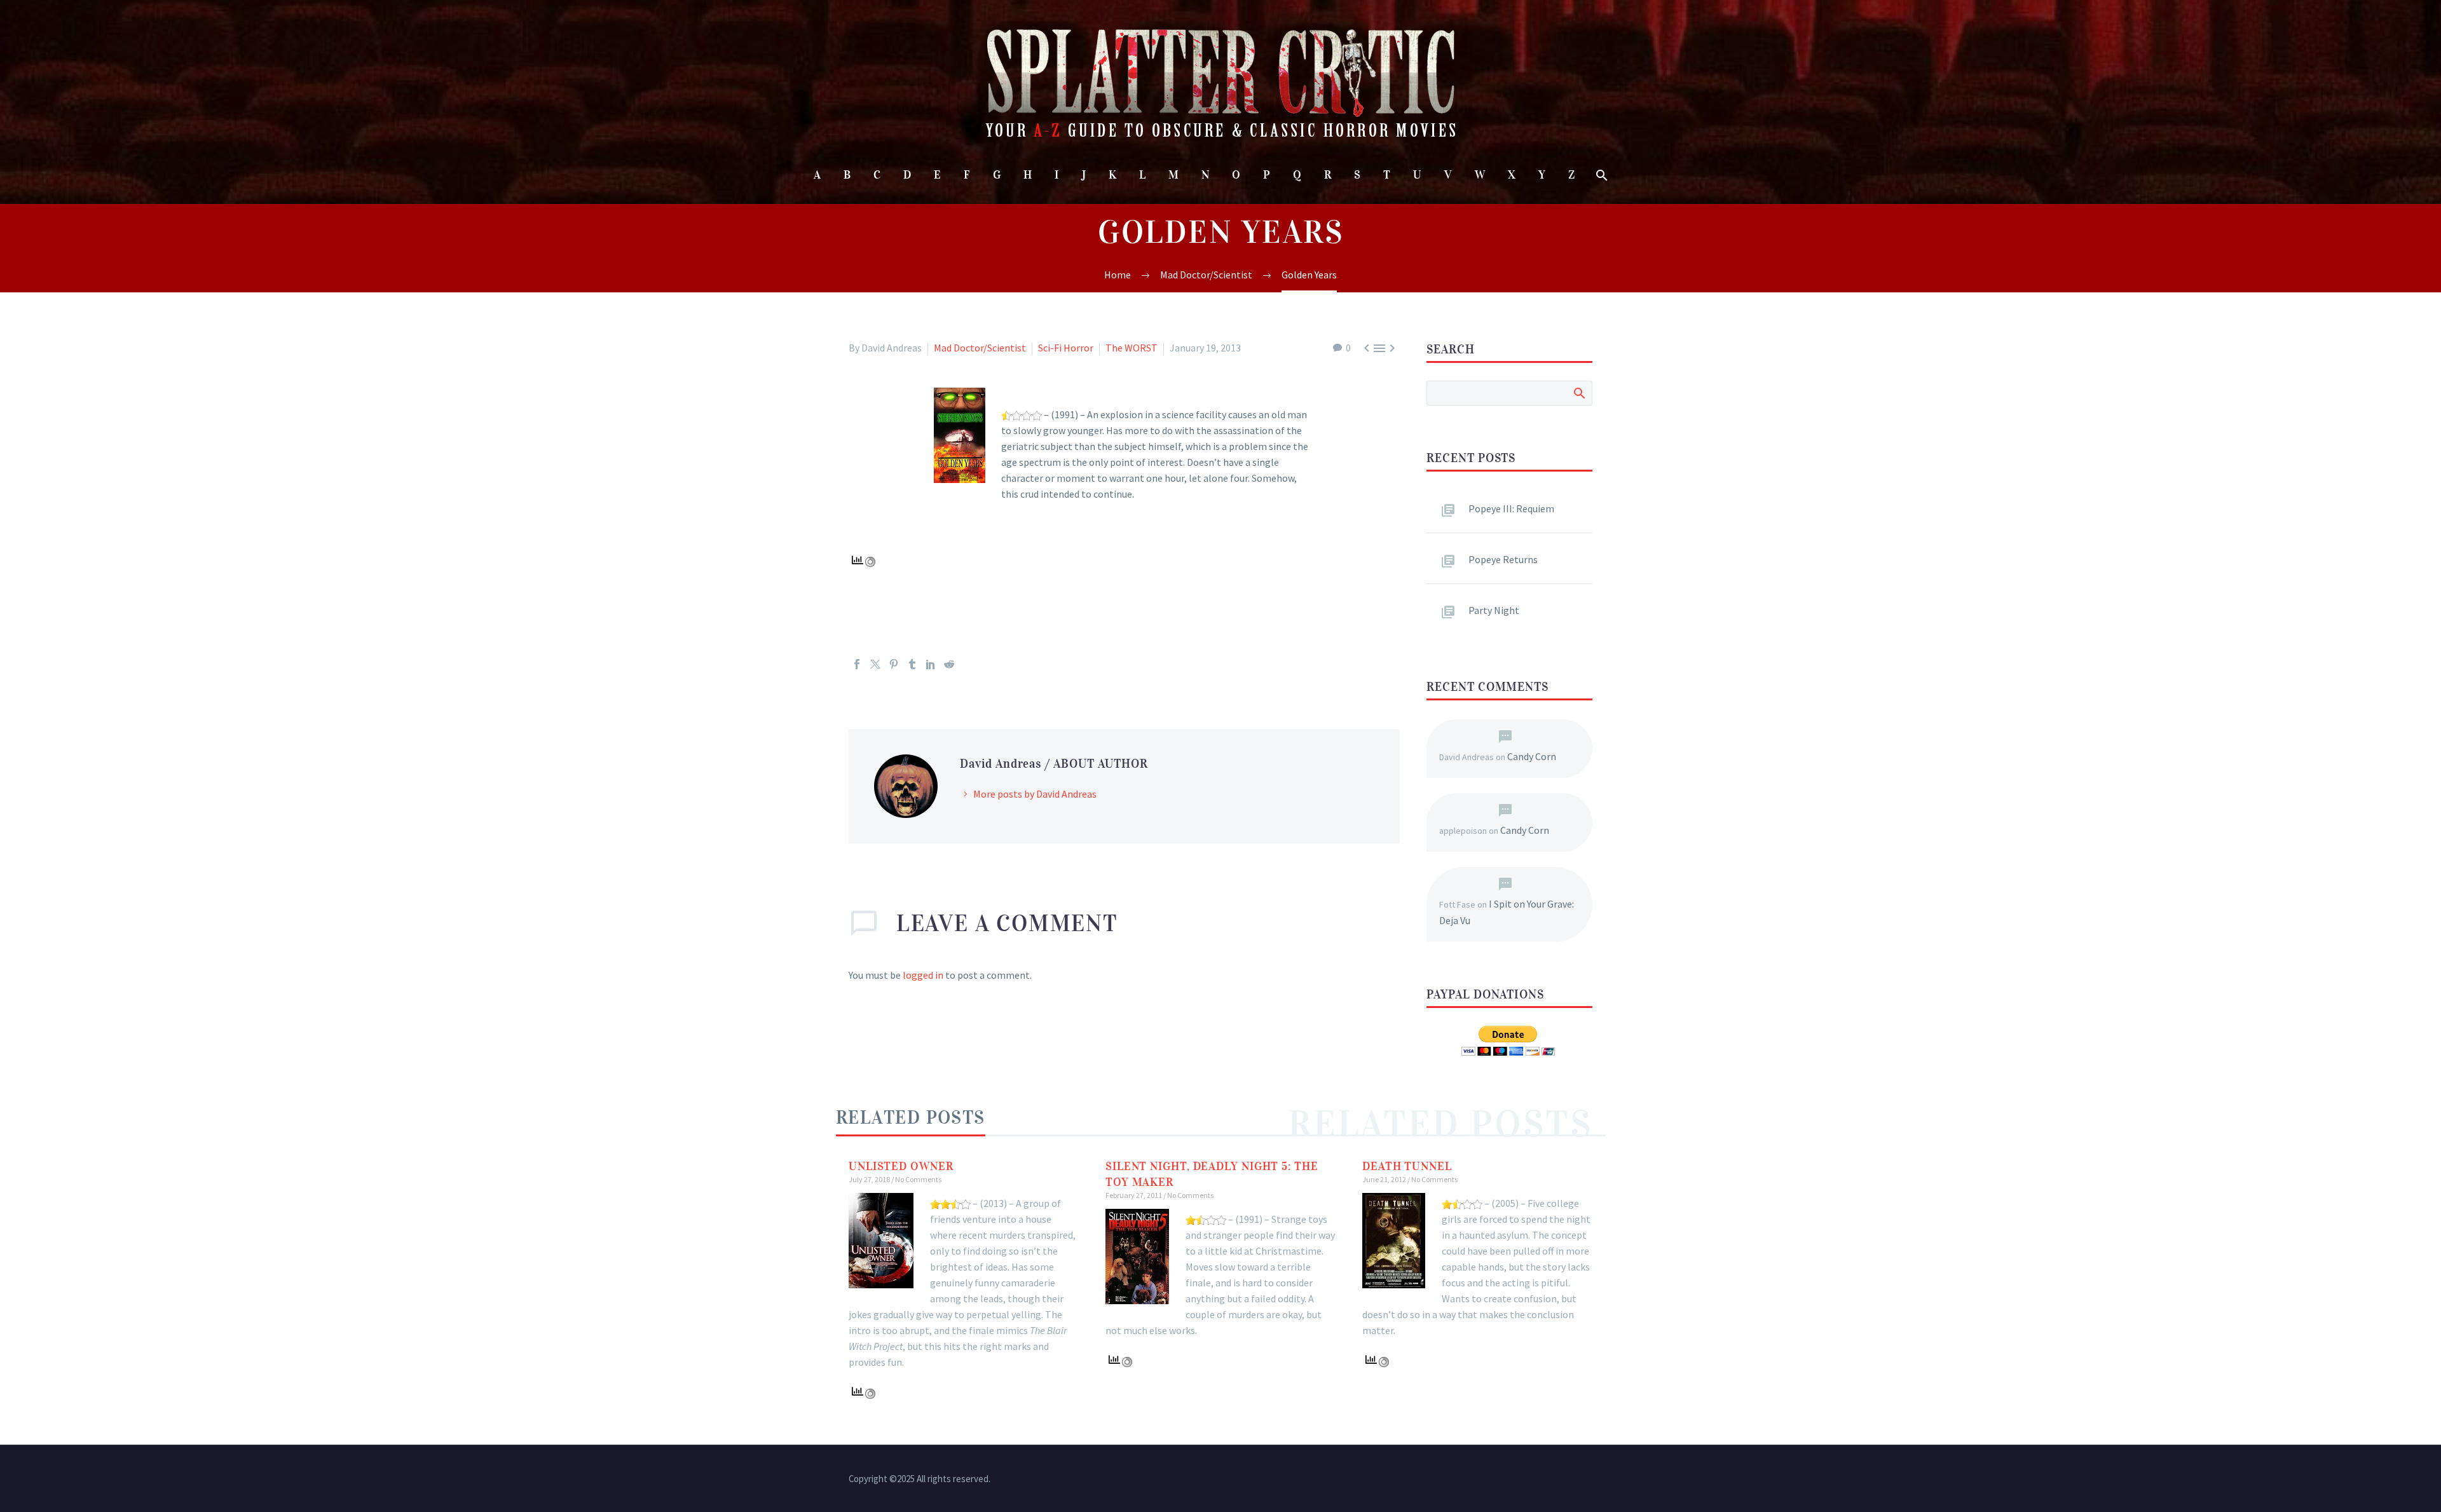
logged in (923, 975)
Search (1579, 393)
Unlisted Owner (901, 1166)
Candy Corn (1532, 756)
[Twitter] (875, 664)
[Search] (1600, 175)
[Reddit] (949, 664)
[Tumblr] (912, 664)
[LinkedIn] (931, 664)
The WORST (1132, 348)
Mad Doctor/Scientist (980, 348)
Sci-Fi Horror (1066, 348)
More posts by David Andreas (1035, 794)
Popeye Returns (1503, 559)
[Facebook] (857, 664)
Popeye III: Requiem (1511, 508)
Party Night (1494, 610)
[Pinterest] (894, 664)
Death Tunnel (1407, 1166)
